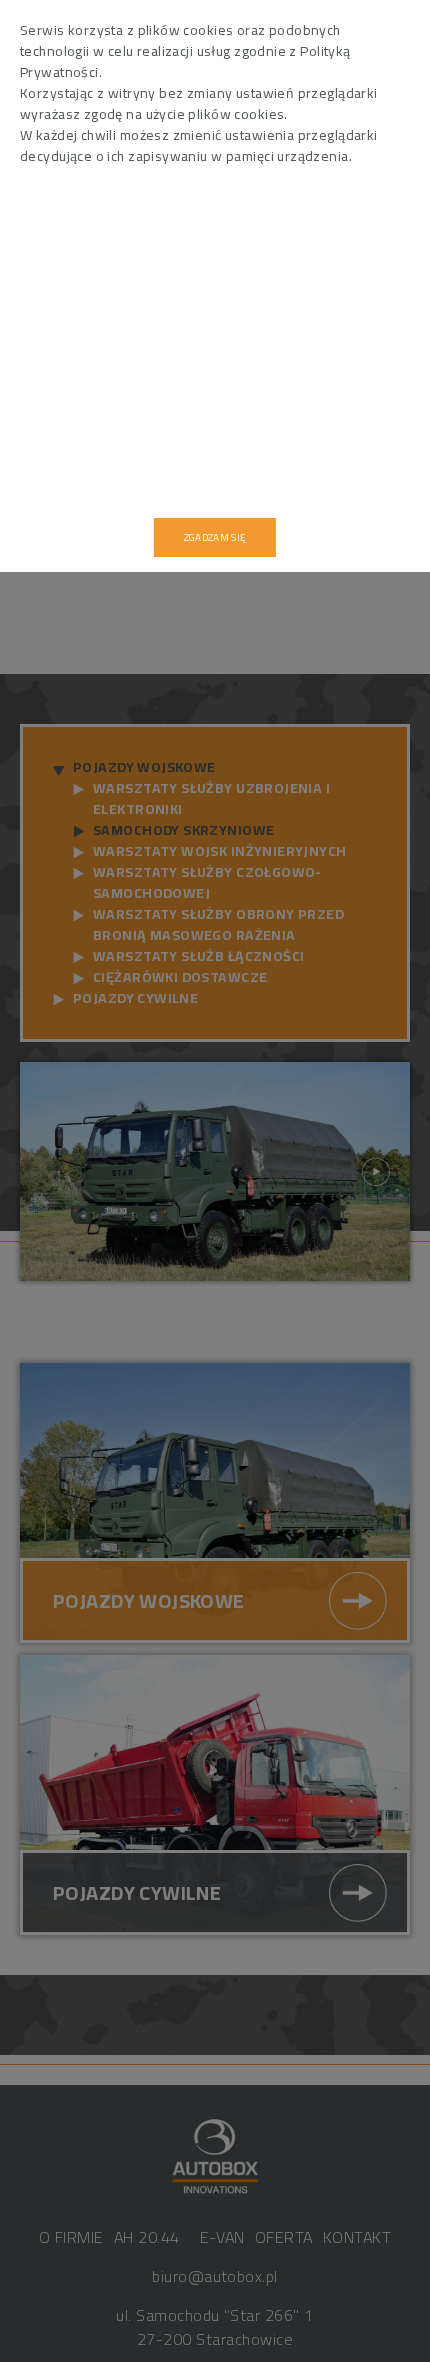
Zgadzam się (215, 537)
